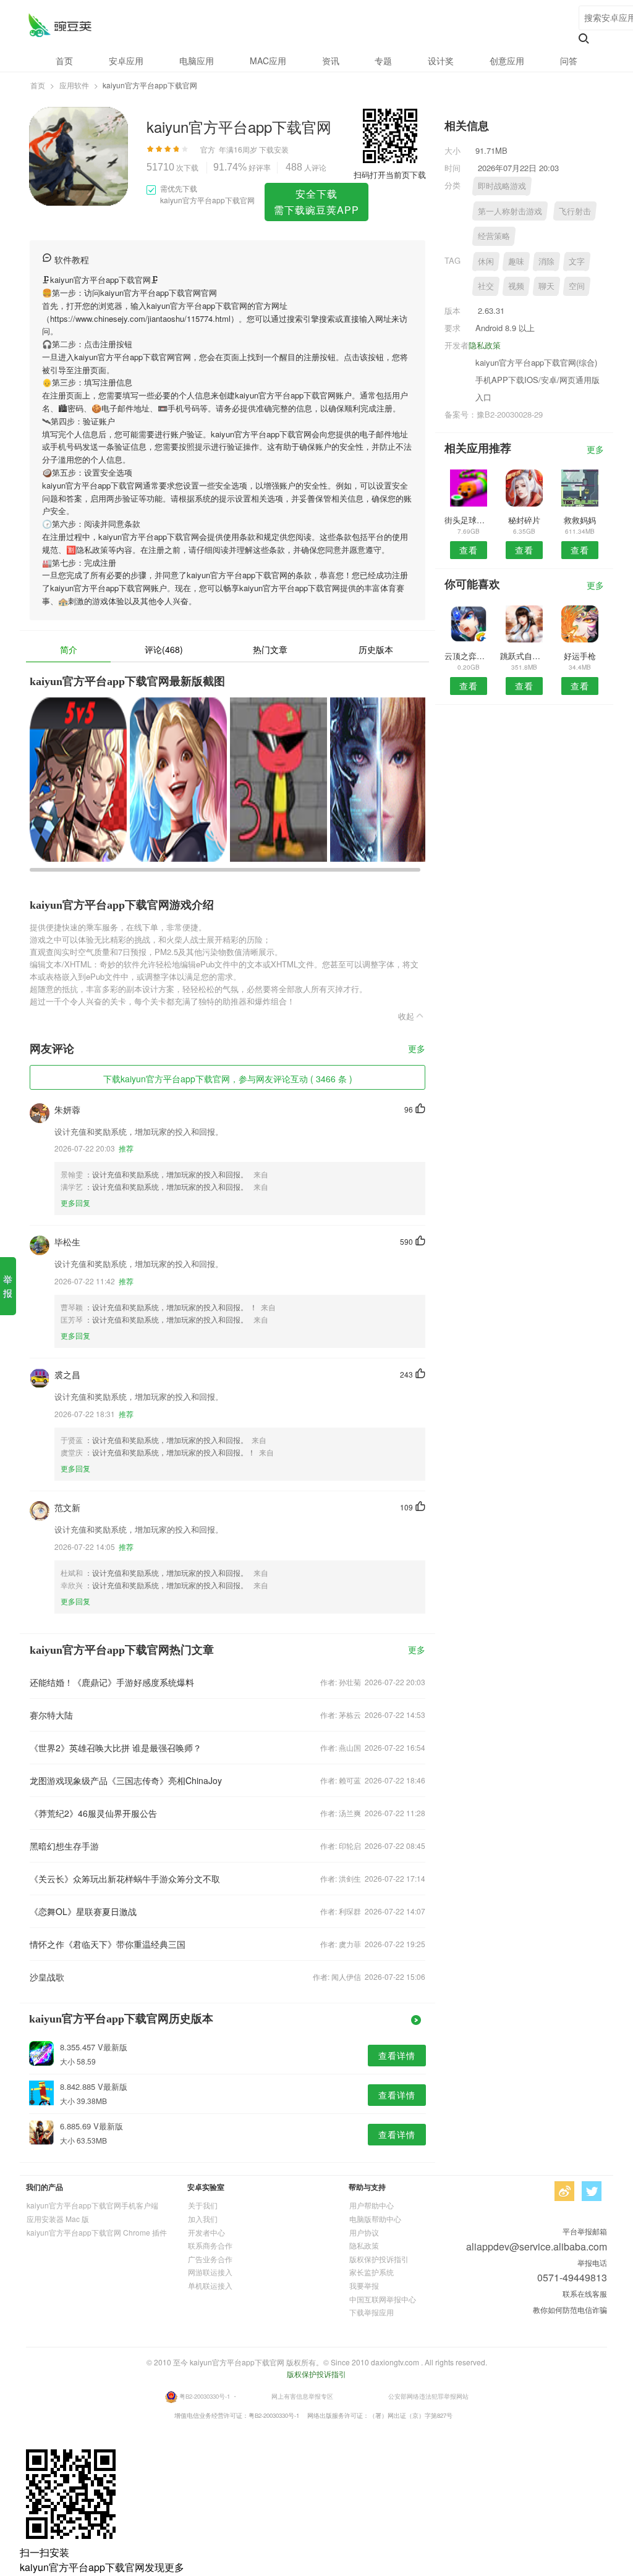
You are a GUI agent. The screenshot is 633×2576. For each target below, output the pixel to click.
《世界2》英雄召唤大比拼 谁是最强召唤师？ (116, 1748)
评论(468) (164, 649)
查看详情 (397, 2055)
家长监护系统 (372, 2272)
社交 (486, 286)
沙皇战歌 (47, 1977)
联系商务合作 (210, 2245)
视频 (516, 286)
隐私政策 (485, 345)
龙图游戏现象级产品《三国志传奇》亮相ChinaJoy (126, 1780)
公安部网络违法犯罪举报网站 (428, 2396)
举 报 (8, 1286)
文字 (577, 261)
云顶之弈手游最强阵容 (468, 656)
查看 (469, 550)
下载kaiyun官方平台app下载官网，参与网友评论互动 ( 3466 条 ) (228, 1079)
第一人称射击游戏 (510, 211)
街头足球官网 (468, 520)
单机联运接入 (210, 2285)
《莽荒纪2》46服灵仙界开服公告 (93, 1813)
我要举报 (364, 2285)
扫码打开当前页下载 (390, 175)
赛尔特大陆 (51, 1715)
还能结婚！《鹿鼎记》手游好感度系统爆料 (112, 1682)
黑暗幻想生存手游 (64, 1846)
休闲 (486, 261)
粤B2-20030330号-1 (205, 2396)
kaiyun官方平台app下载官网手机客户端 (92, 2205)
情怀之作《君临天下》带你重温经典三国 (108, 1944)
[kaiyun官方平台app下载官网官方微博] (564, 2191)
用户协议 (364, 2232)
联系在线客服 (585, 2293)
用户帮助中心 (372, 2205)
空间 (577, 286)
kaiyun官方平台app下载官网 (60, 25)
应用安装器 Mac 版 (58, 2219)
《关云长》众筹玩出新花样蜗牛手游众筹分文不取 (125, 1879)
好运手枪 (580, 656)
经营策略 (494, 236)
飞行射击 (575, 211)
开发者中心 (206, 2232)
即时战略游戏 (502, 186)
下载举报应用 (372, 2312)
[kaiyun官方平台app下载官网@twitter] (592, 2191)
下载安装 (274, 149)
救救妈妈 (580, 520)
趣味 (516, 261)
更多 (417, 1049)
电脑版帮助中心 (375, 2219)
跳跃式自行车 (524, 656)
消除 (546, 261)
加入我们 (203, 2219)
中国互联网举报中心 (383, 2299)
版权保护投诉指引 (379, 2259)
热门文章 (270, 649)
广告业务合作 (210, 2259)
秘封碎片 (524, 520)
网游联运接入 (210, 2272)
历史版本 (376, 649)
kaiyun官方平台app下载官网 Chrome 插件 (97, 2232)
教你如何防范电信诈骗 (570, 2309)
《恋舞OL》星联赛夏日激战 (83, 1911)
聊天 (546, 286)
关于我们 (203, 2205)
